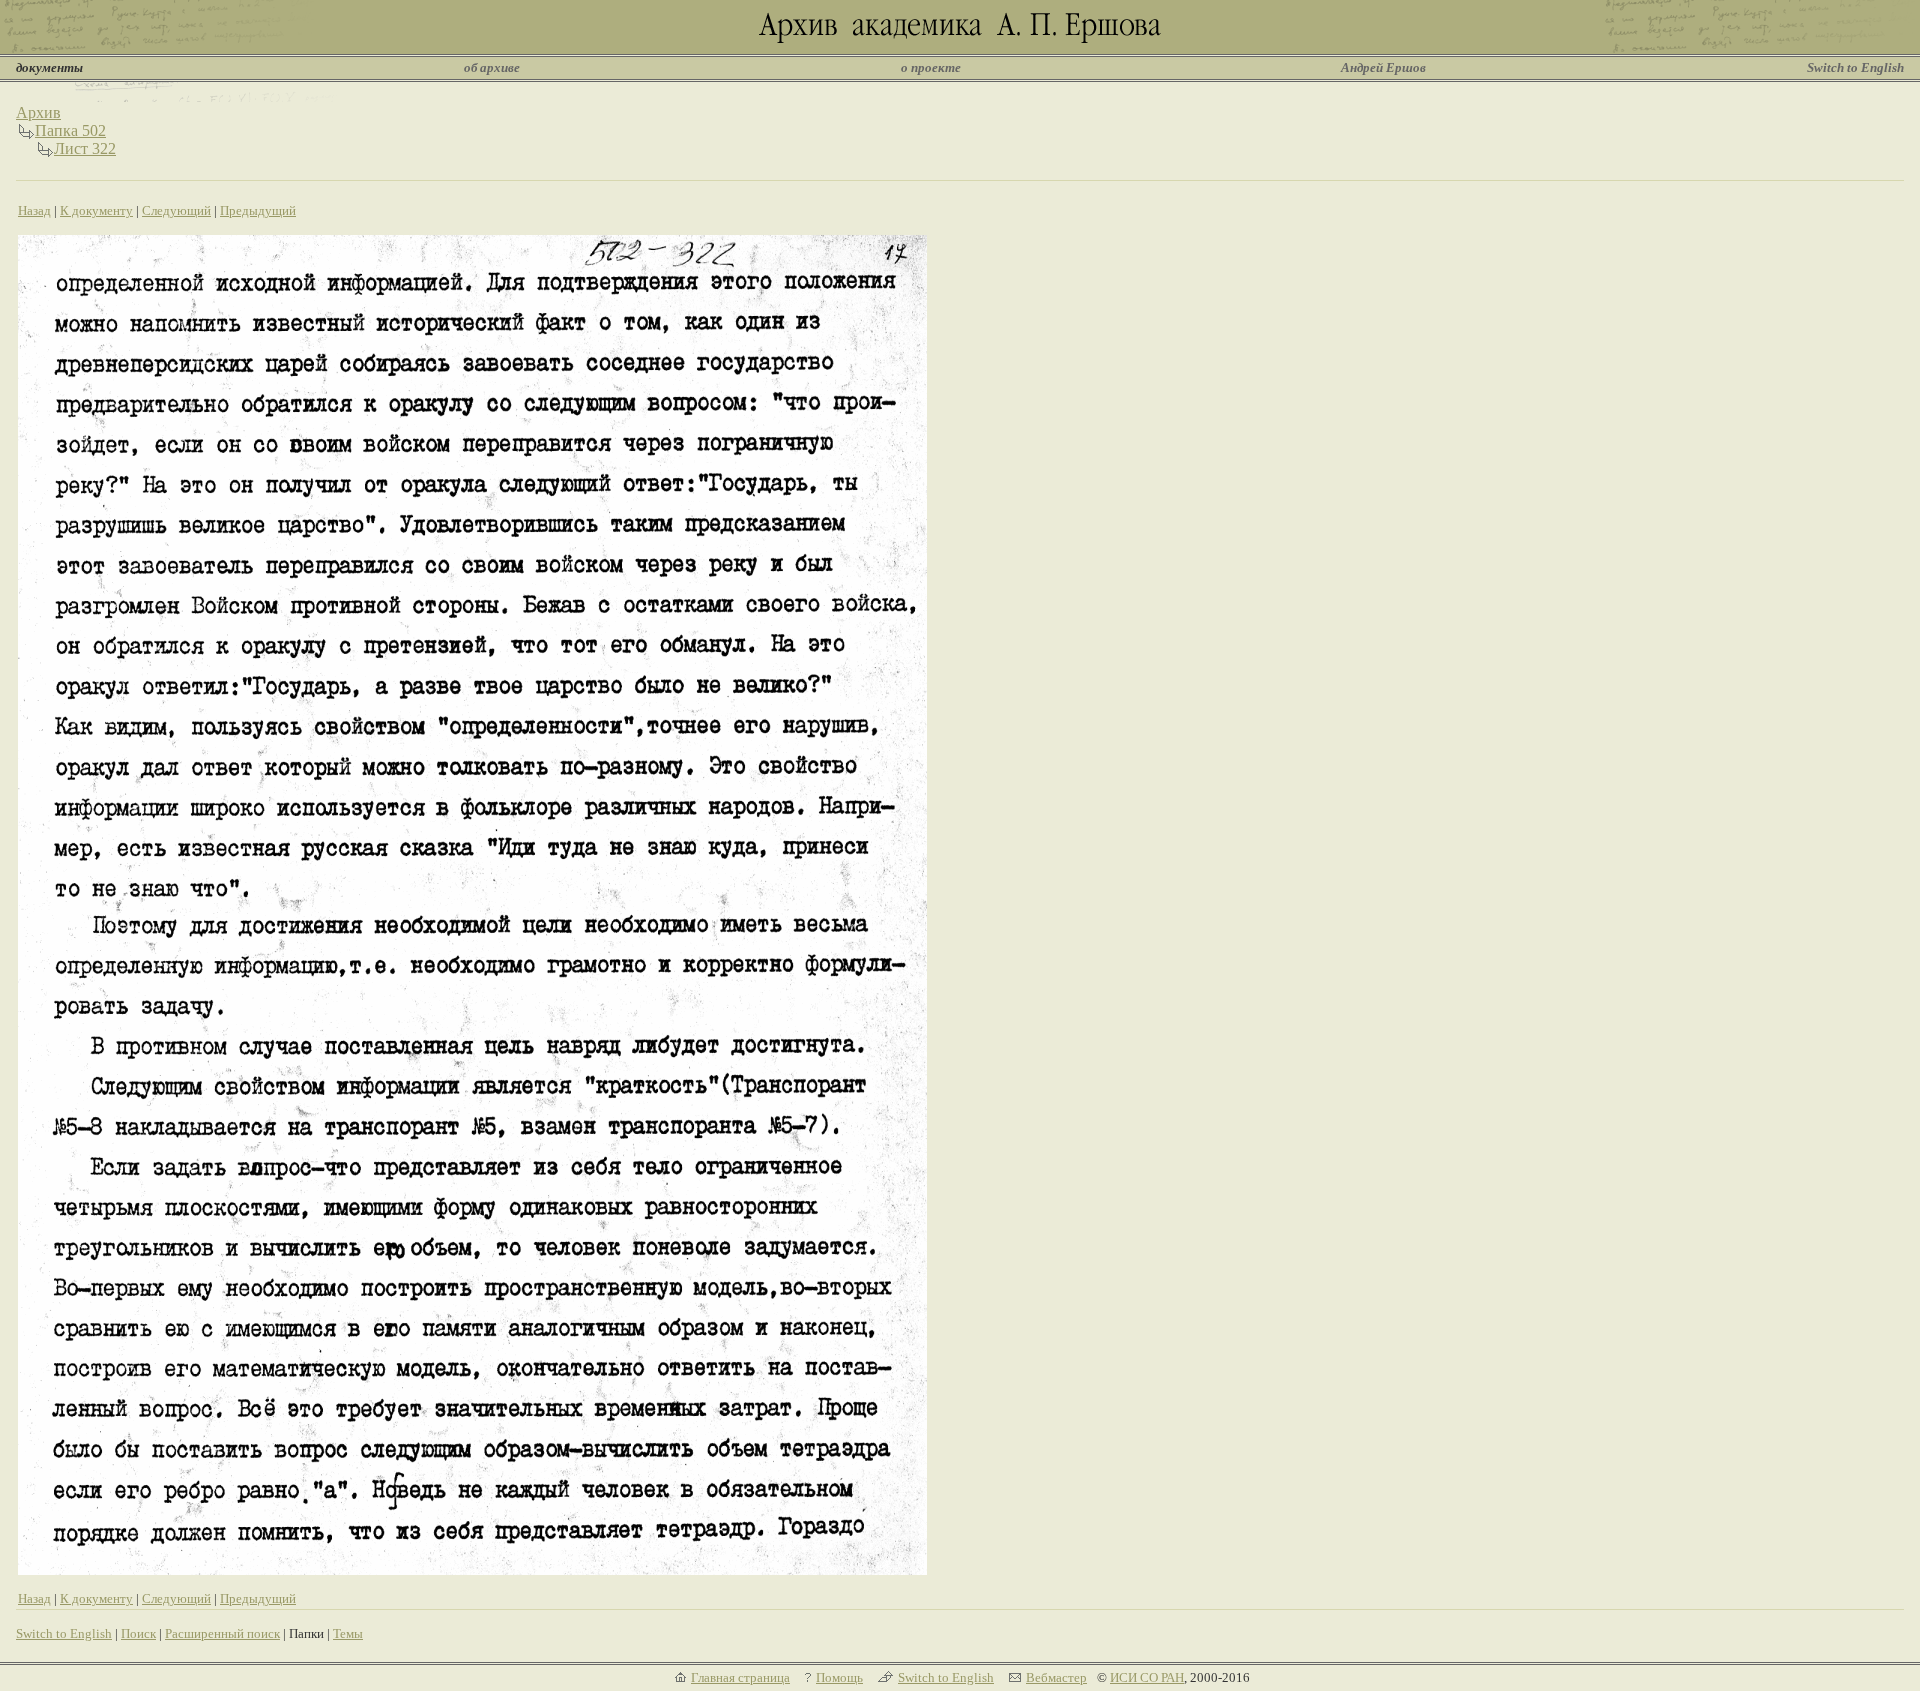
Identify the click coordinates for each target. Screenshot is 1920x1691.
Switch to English (1855, 67)
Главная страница (740, 1677)
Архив (38, 112)
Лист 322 (85, 148)
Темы (348, 1633)
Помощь (839, 1677)
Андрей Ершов (1383, 67)
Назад (34, 210)
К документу (96, 210)
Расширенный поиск (222, 1633)
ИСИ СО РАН (1147, 1677)
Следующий (176, 210)
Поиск (138, 1633)
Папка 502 (70, 130)
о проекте (931, 67)
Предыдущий (258, 210)
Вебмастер (1056, 1677)
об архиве (492, 67)
